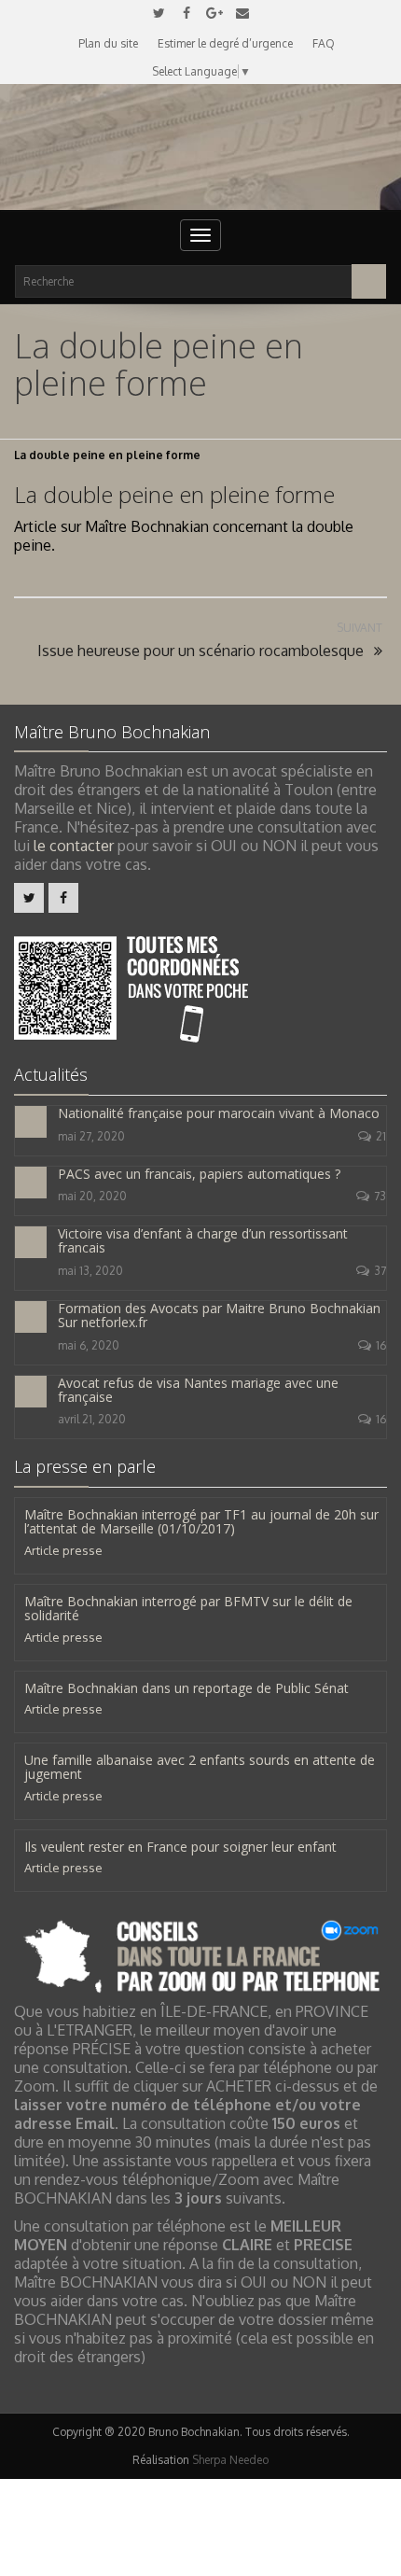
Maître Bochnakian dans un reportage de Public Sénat (187, 1688)
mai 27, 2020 (91, 1136)
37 (380, 1271)
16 (381, 1345)
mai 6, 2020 (89, 1345)
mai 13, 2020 (90, 1271)
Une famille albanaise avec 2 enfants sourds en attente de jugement (200, 1767)
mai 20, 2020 (92, 1196)
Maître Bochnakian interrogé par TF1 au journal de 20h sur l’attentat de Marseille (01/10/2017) (201, 1521)
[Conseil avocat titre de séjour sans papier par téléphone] (200, 1955)
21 (381, 1136)
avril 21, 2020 (92, 1419)
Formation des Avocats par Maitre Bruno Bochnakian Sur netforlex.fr (219, 1315)
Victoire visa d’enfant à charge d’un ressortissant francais (203, 1240)
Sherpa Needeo (230, 2460)
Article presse (63, 1550)
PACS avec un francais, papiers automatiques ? (199, 1174)
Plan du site (108, 43)
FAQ (324, 43)
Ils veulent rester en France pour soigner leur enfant (180, 1847)
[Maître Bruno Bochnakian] (200, 147)
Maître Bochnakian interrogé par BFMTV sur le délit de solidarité (188, 1608)
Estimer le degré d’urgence (225, 43)
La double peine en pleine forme (174, 494)
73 (380, 1196)
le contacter (74, 846)
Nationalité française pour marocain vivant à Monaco (219, 1113)
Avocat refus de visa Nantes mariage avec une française (198, 1390)
